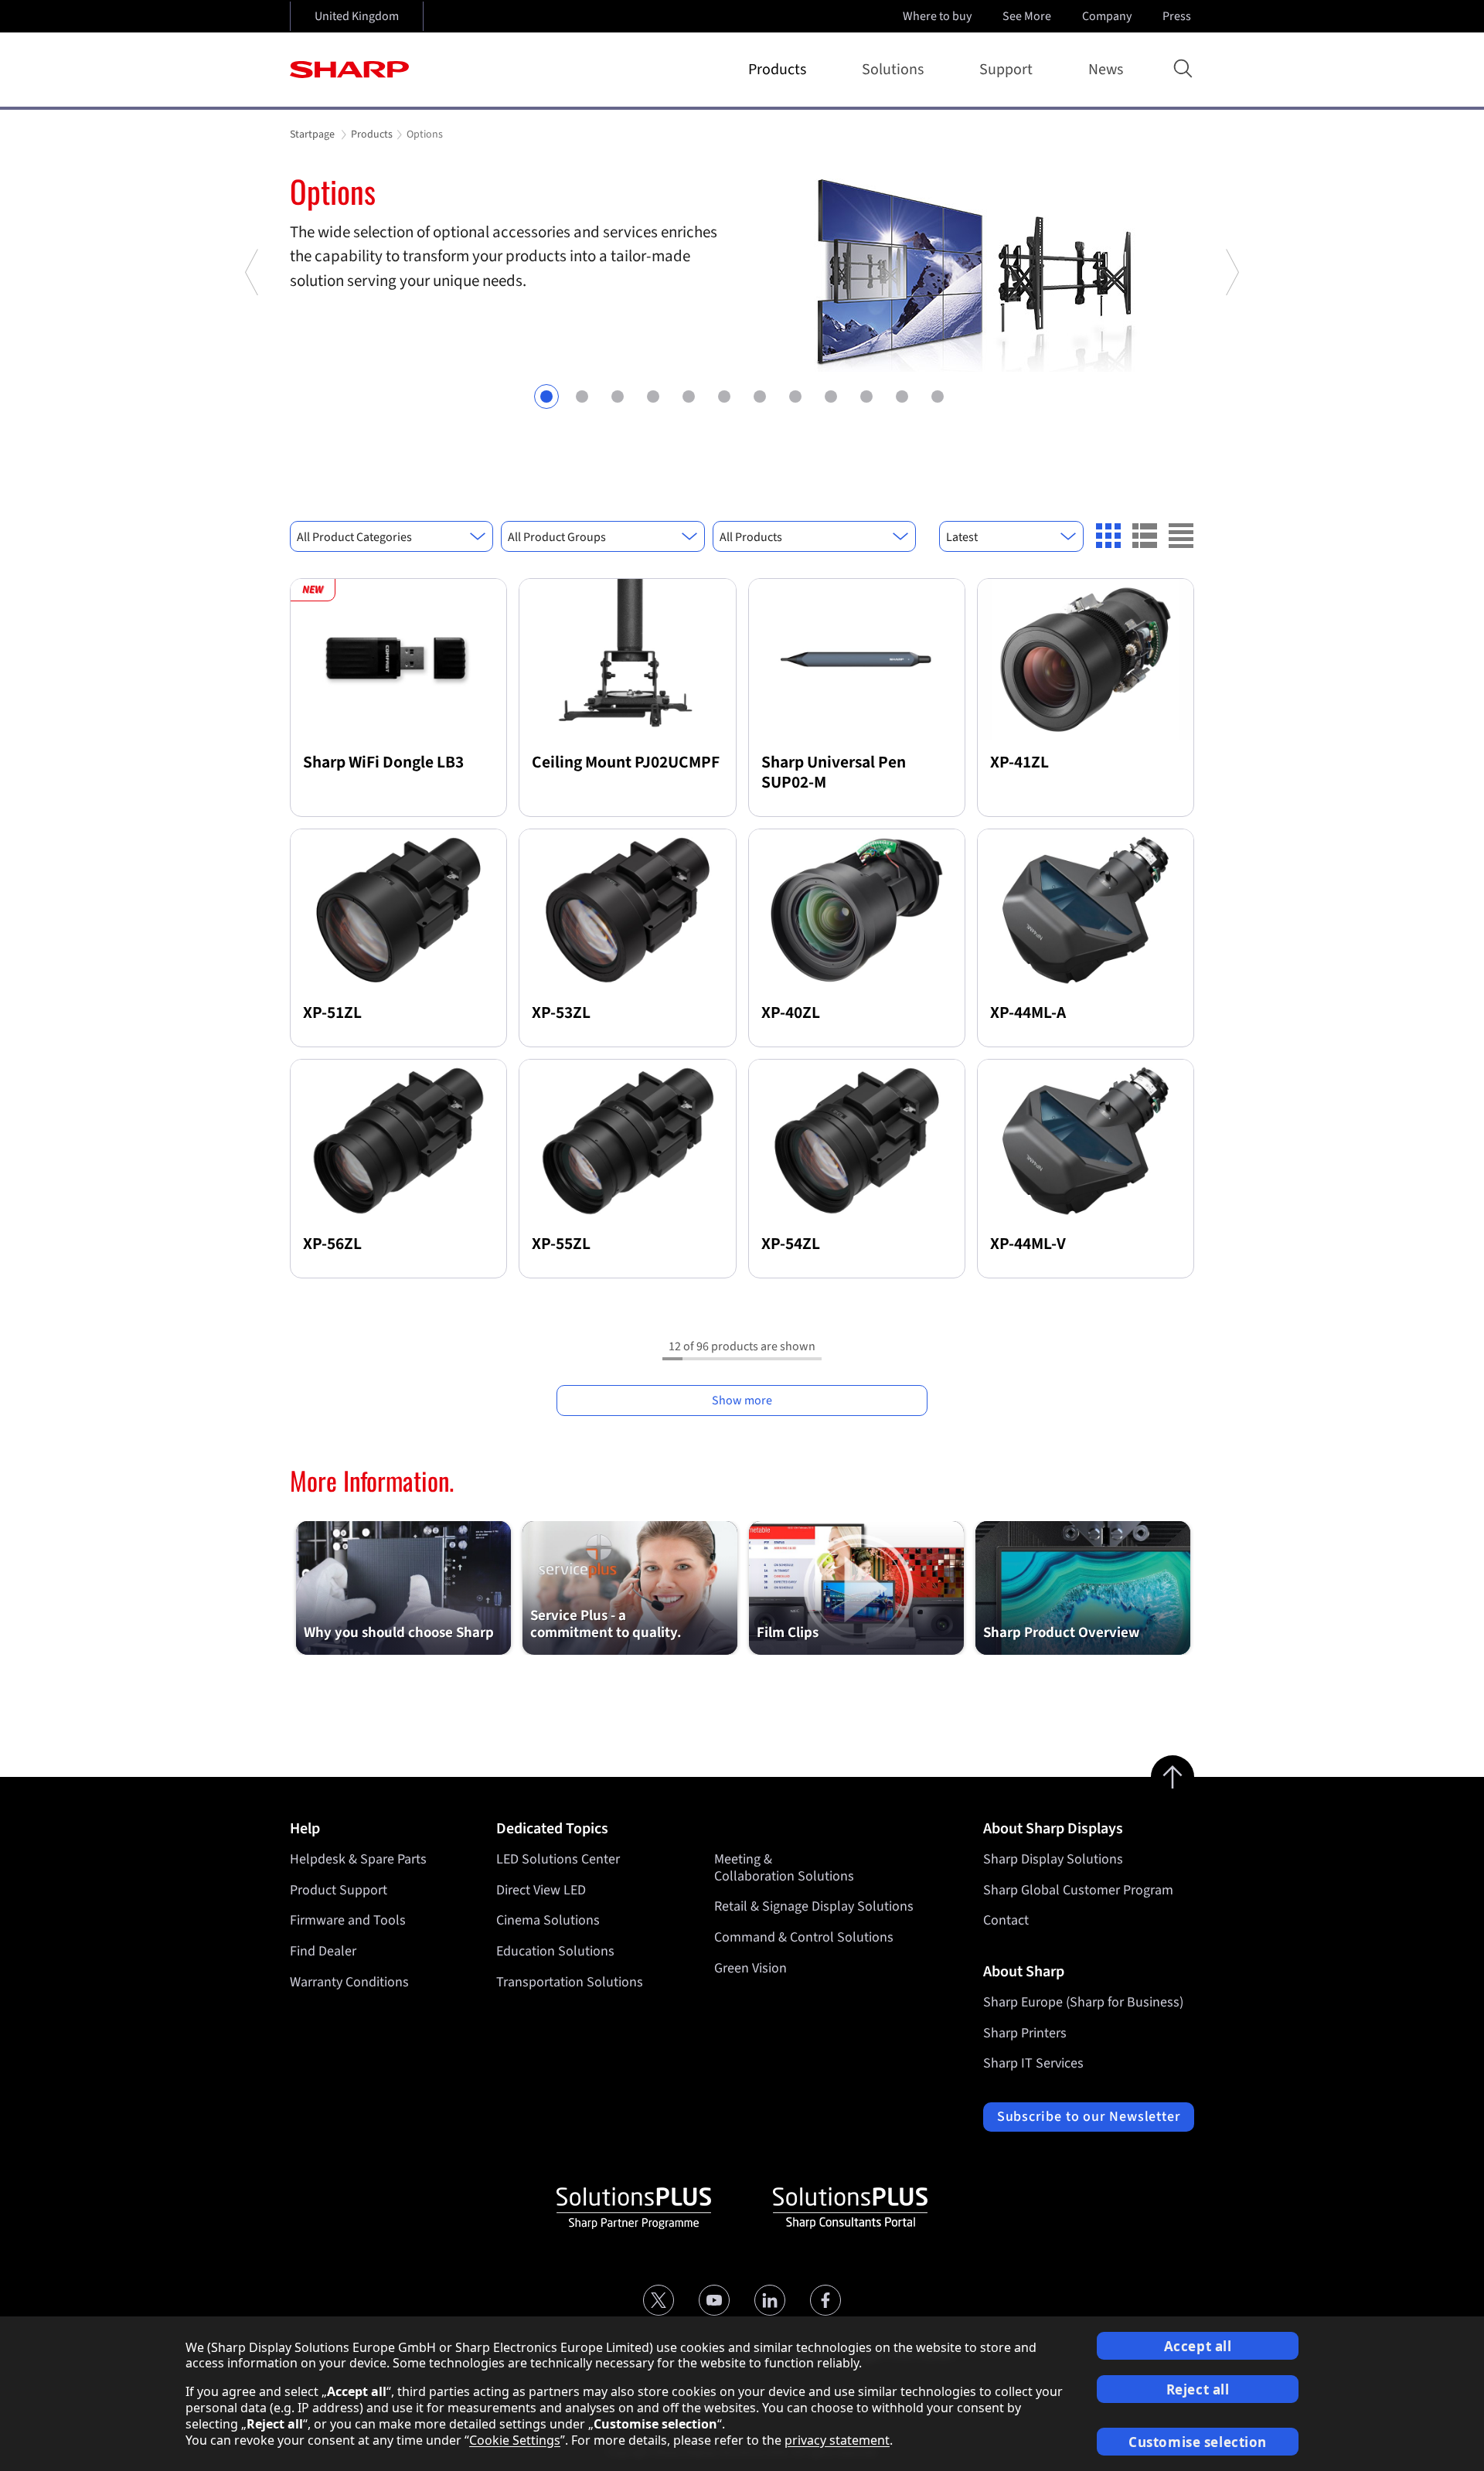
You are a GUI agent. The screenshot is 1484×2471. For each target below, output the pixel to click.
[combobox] (391, 536)
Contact (1006, 1920)
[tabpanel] (742, 272)
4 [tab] (653, 397)
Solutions (893, 70)
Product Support (339, 1890)
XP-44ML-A (1028, 1013)
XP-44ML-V (1028, 1244)
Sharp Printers (1025, 2033)
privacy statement (837, 2440)
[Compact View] (1108, 536)
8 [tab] (795, 397)
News (1106, 70)
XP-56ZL (332, 1244)
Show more (742, 1401)
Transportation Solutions (570, 1982)
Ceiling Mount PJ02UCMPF (626, 762)
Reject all (1198, 2389)
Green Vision (751, 1968)
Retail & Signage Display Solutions (814, 1906)
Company (1107, 16)
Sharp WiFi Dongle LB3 (383, 762)
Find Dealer (323, 1951)
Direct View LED (541, 1890)
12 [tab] (938, 397)
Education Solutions (555, 1951)
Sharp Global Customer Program (1078, 1890)
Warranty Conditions (349, 1982)
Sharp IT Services (1033, 2063)
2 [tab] (582, 397)
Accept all (1198, 2346)
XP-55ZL (561, 1244)
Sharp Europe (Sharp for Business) (1083, 2002)
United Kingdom (357, 16)
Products (777, 70)
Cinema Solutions (548, 1920)
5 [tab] (689, 397)
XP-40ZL (791, 1013)
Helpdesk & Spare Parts (358, 1859)
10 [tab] (866, 397)
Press (1177, 16)
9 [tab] (831, 397)
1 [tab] (546, 397)
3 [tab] (618, 397)
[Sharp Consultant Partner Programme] (850, 2208)
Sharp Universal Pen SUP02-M (834, 773)
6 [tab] (724, 397)
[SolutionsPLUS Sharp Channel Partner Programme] (634, 2208)
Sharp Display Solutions (1053, 1859)
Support (1006, 70)
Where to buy (937, 16)
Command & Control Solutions (804, 1937)
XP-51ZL (332, 1013)
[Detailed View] (1145, 536)
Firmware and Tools (348, 1920)
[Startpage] (349, 70)
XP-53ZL (561, 1013)
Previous (253, 333)
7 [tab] (760, 397)
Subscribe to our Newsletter (1089, 2117)
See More (1027, 16)
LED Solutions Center (558, 1859)
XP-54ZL (791, 1244)
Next (1231, 333)
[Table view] (1181, 536)
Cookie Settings (515, 2440)
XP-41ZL (1019, 762)
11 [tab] (902, 397)
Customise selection (1198, 2442)
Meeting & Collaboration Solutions (784, 1868)
